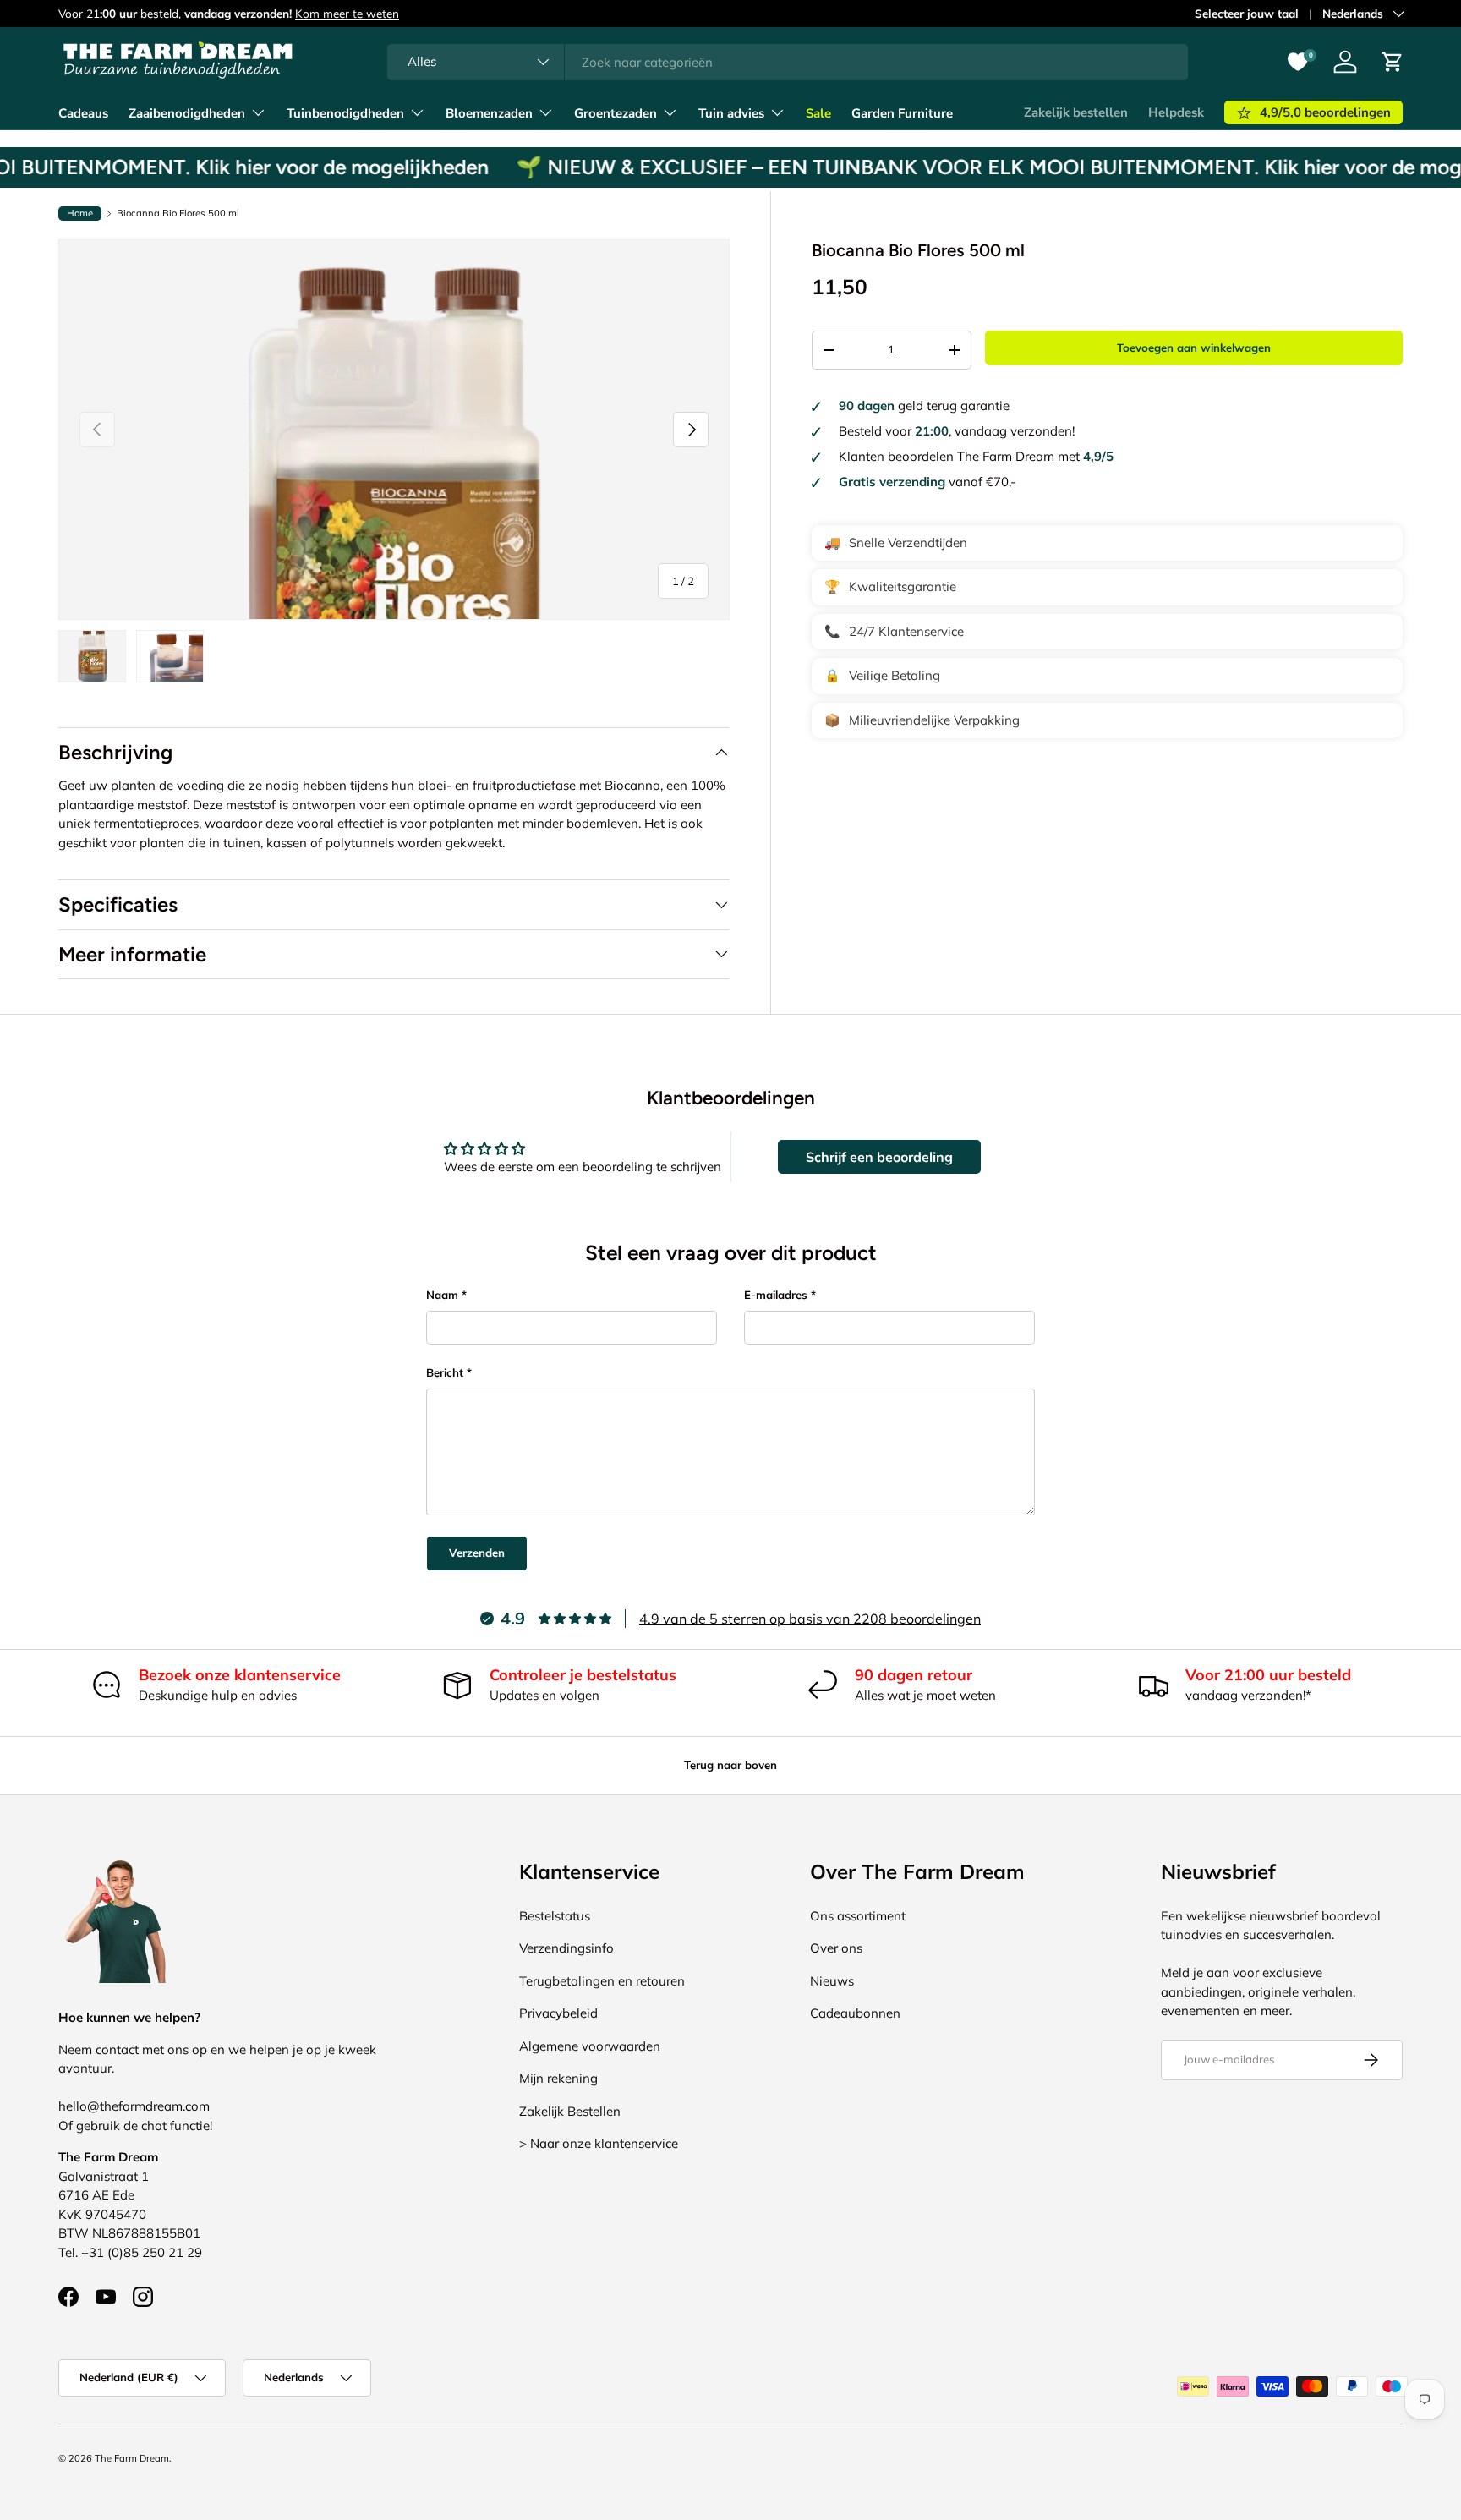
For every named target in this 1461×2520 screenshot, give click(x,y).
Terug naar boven (730, 1765)
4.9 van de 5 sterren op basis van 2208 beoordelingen (810, 1619)
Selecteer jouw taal (1247, 13)
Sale (818, 113)
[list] (394, 429)
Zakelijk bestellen (1076, 112)
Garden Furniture (902, 113)
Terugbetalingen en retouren (602, 1981)
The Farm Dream (132, 2458)
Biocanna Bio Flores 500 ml (178, 214)
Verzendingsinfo (566, 1948)
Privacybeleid (558, 2013)
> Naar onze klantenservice (599, 2143)
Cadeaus (83, 113)
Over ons (836, 1948)
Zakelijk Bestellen (570, 2111)
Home (80, 213)
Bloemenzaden (489, 113)
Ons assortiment (858, 1916)
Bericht (445, 1372)
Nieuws (832, 1981)
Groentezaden (616, 113)
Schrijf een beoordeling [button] (879, 1157)
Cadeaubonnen (855, 2013)
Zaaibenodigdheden (187, 113)
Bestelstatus (555, 1916)
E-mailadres (776, 1295)
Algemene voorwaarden (590, 2046)
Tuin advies (731, 113)
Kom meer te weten (347, 13)
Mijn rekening (558, 2078)
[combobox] (788, 62)
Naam (442, 1295)
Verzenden (477, 1553)
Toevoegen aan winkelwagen (1194, 348)
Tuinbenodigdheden (345, 113)
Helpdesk (1176, 112)
